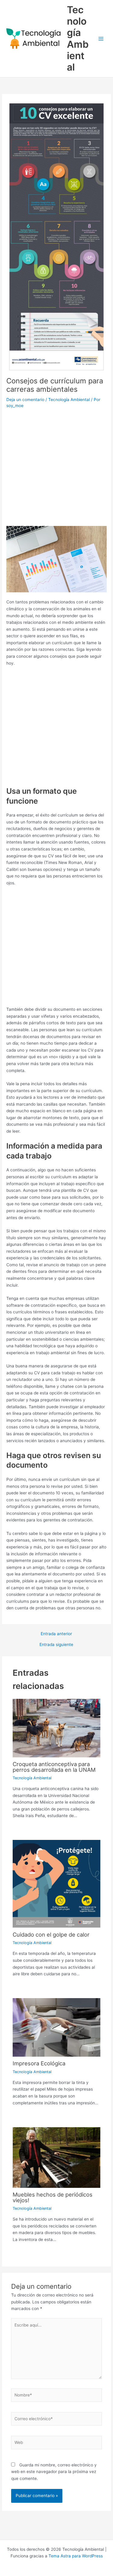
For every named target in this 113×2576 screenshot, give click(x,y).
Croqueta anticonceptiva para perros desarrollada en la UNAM (54, 1767)
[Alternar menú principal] (101, 39)
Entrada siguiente (56, 1645)
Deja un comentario (25, 400)
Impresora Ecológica (39, 2063)
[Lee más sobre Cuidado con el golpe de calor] (57, 1883)
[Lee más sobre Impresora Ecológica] (57, 2027)
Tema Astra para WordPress (76, 2556)
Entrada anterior (56, 1634)
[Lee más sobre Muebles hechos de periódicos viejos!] (57, 2157)
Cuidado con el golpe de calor (51, 1934)
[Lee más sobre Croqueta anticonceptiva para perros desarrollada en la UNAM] (57, 1728)
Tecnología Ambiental (78, 38)
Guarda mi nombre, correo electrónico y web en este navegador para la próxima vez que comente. (54, 2472)
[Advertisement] (56, 469)
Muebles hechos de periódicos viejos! (53, 2197)
